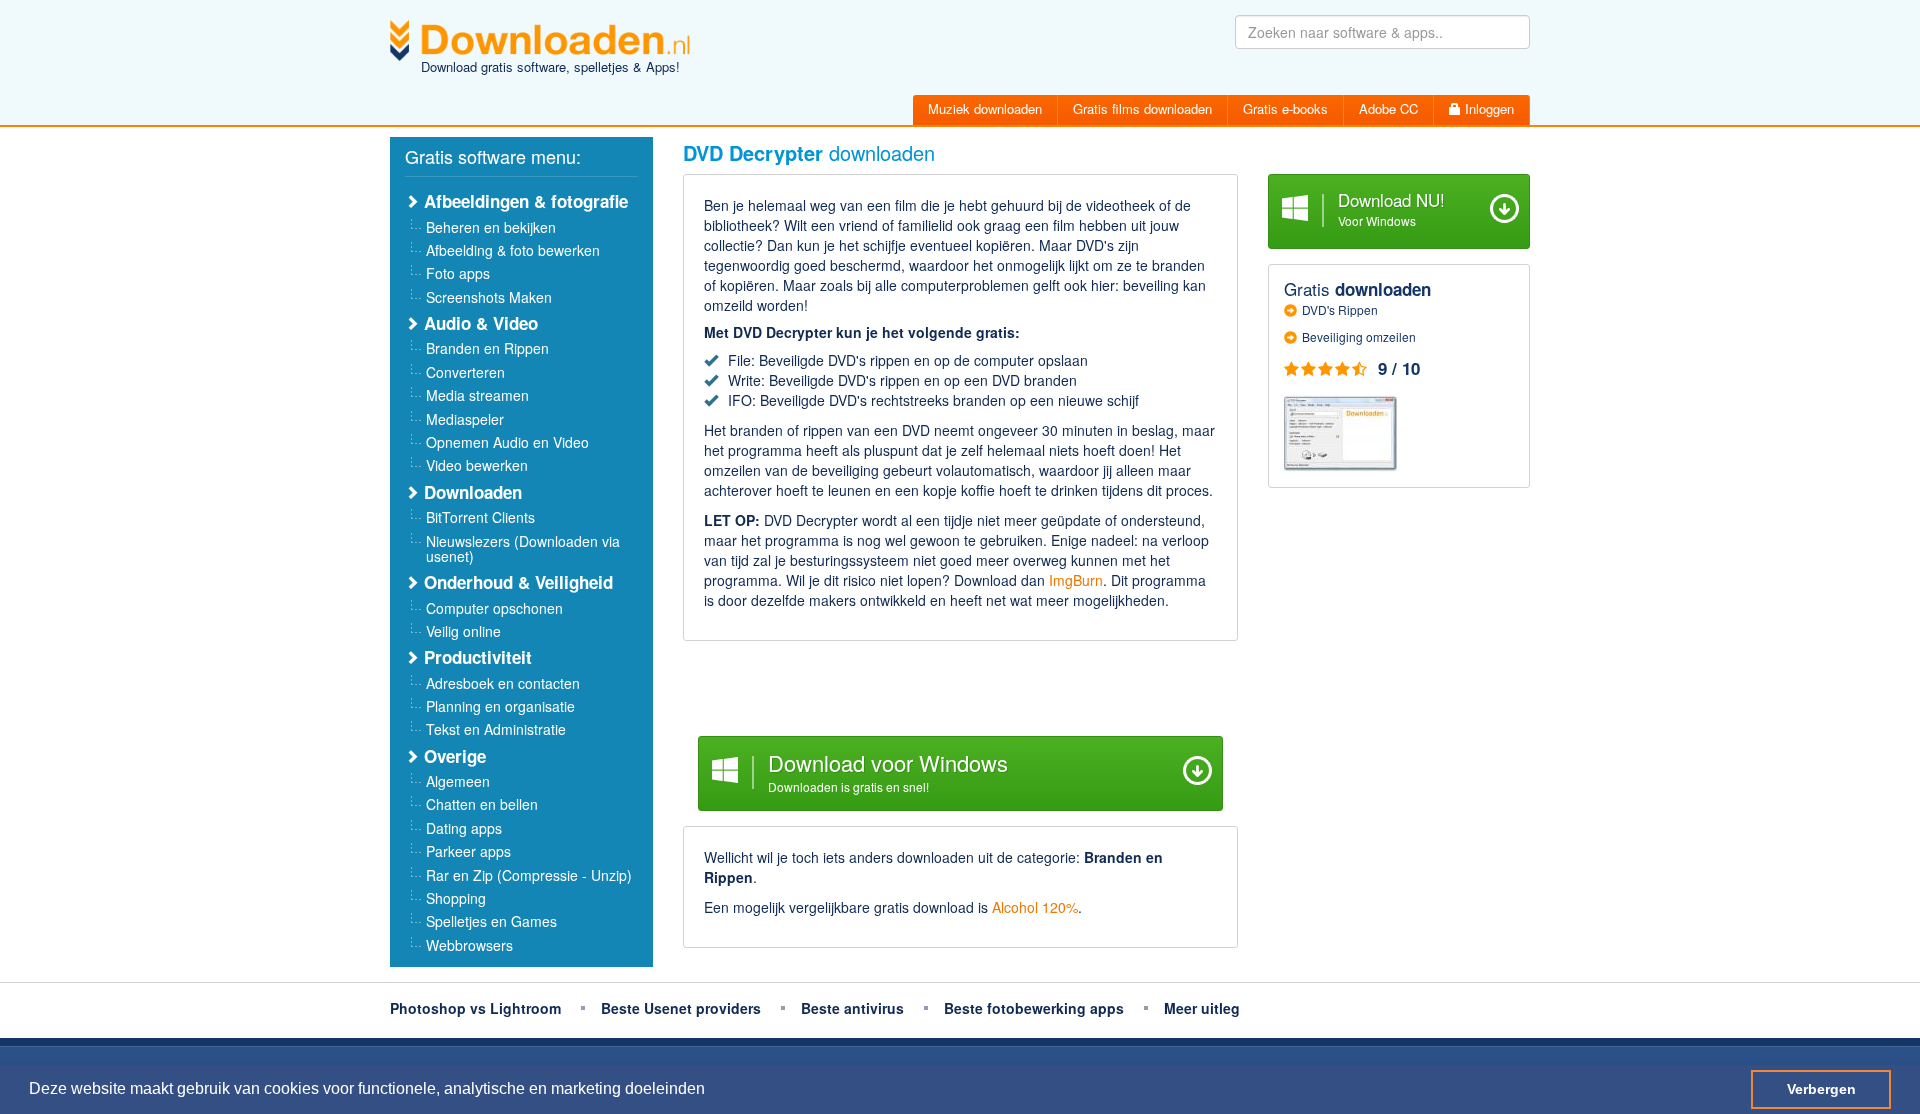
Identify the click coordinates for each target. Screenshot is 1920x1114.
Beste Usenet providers (681, 1008)
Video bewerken (477, 465)
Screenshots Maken (489, 297)
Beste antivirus (852, 1008)
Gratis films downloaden (1142, 108)
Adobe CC (1388, 108)
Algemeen (458, 781)
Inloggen (1487, 108)
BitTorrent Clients (480, 517)
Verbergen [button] (1821, 1089)
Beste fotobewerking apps (1034, 1008)
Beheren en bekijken (491, 227)
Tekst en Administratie (496, 729)
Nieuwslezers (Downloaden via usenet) (523, 548)
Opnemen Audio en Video (507, 442)
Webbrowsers (469, 945)
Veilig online (463, 631)
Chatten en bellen (482, 804)
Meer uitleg (1202, 1008)
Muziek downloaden (985, 108)
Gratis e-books (1285, 108)
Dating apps (464, 828)
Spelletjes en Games (491, 921)
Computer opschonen (494, 608)
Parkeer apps (468, 851)
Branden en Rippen (487, 348)
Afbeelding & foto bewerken (513, 250)
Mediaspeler (465, 419)
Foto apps (458, 273)
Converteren (465, 372)
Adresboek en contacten (503, 683)
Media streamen (477, 395)
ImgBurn (1076, 580)
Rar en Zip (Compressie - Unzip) (529, 875)
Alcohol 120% (1035, 907)
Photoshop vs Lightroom (475, 1008)
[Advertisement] (960, 691)
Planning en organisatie (500, 706)
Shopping (456, 898)
